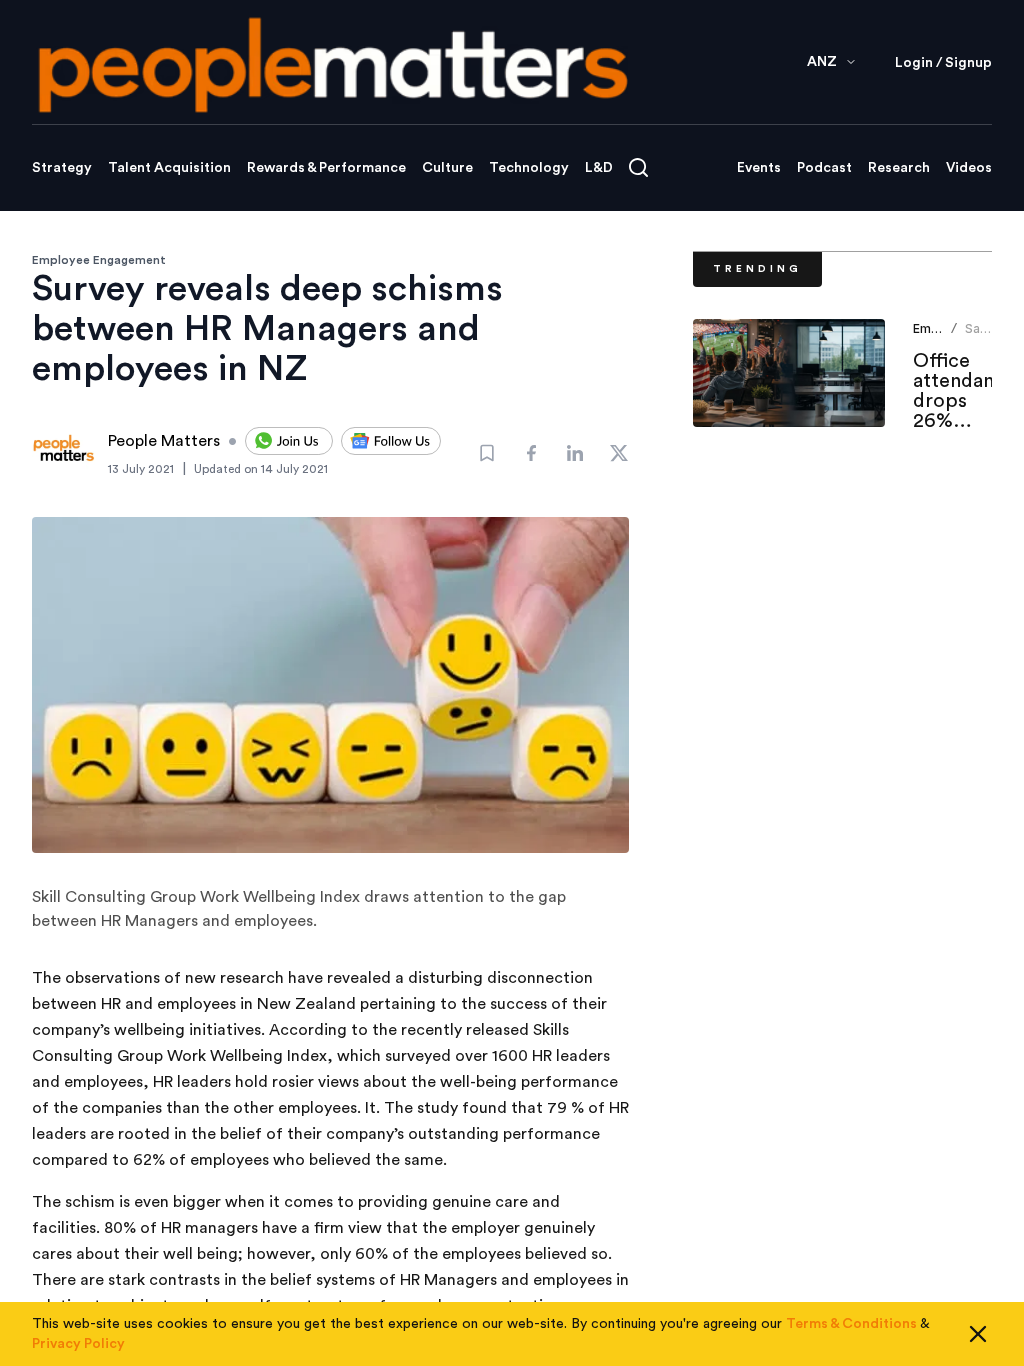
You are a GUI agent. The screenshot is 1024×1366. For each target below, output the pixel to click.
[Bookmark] (487, 453)
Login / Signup (943, 63)
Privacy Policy (78, 1344)
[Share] (531, 453)
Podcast (824, 168)
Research (899, 168)
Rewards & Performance (326, 168)
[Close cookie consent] (978, 1334)
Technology (529, 168)
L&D (599, 168)
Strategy (62, 168)
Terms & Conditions (851, 1324)
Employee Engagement (99, 260)
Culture (447, 168)
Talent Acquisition (169, 168)
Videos (969, 168)
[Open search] (638, 167)
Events (759, 168)
